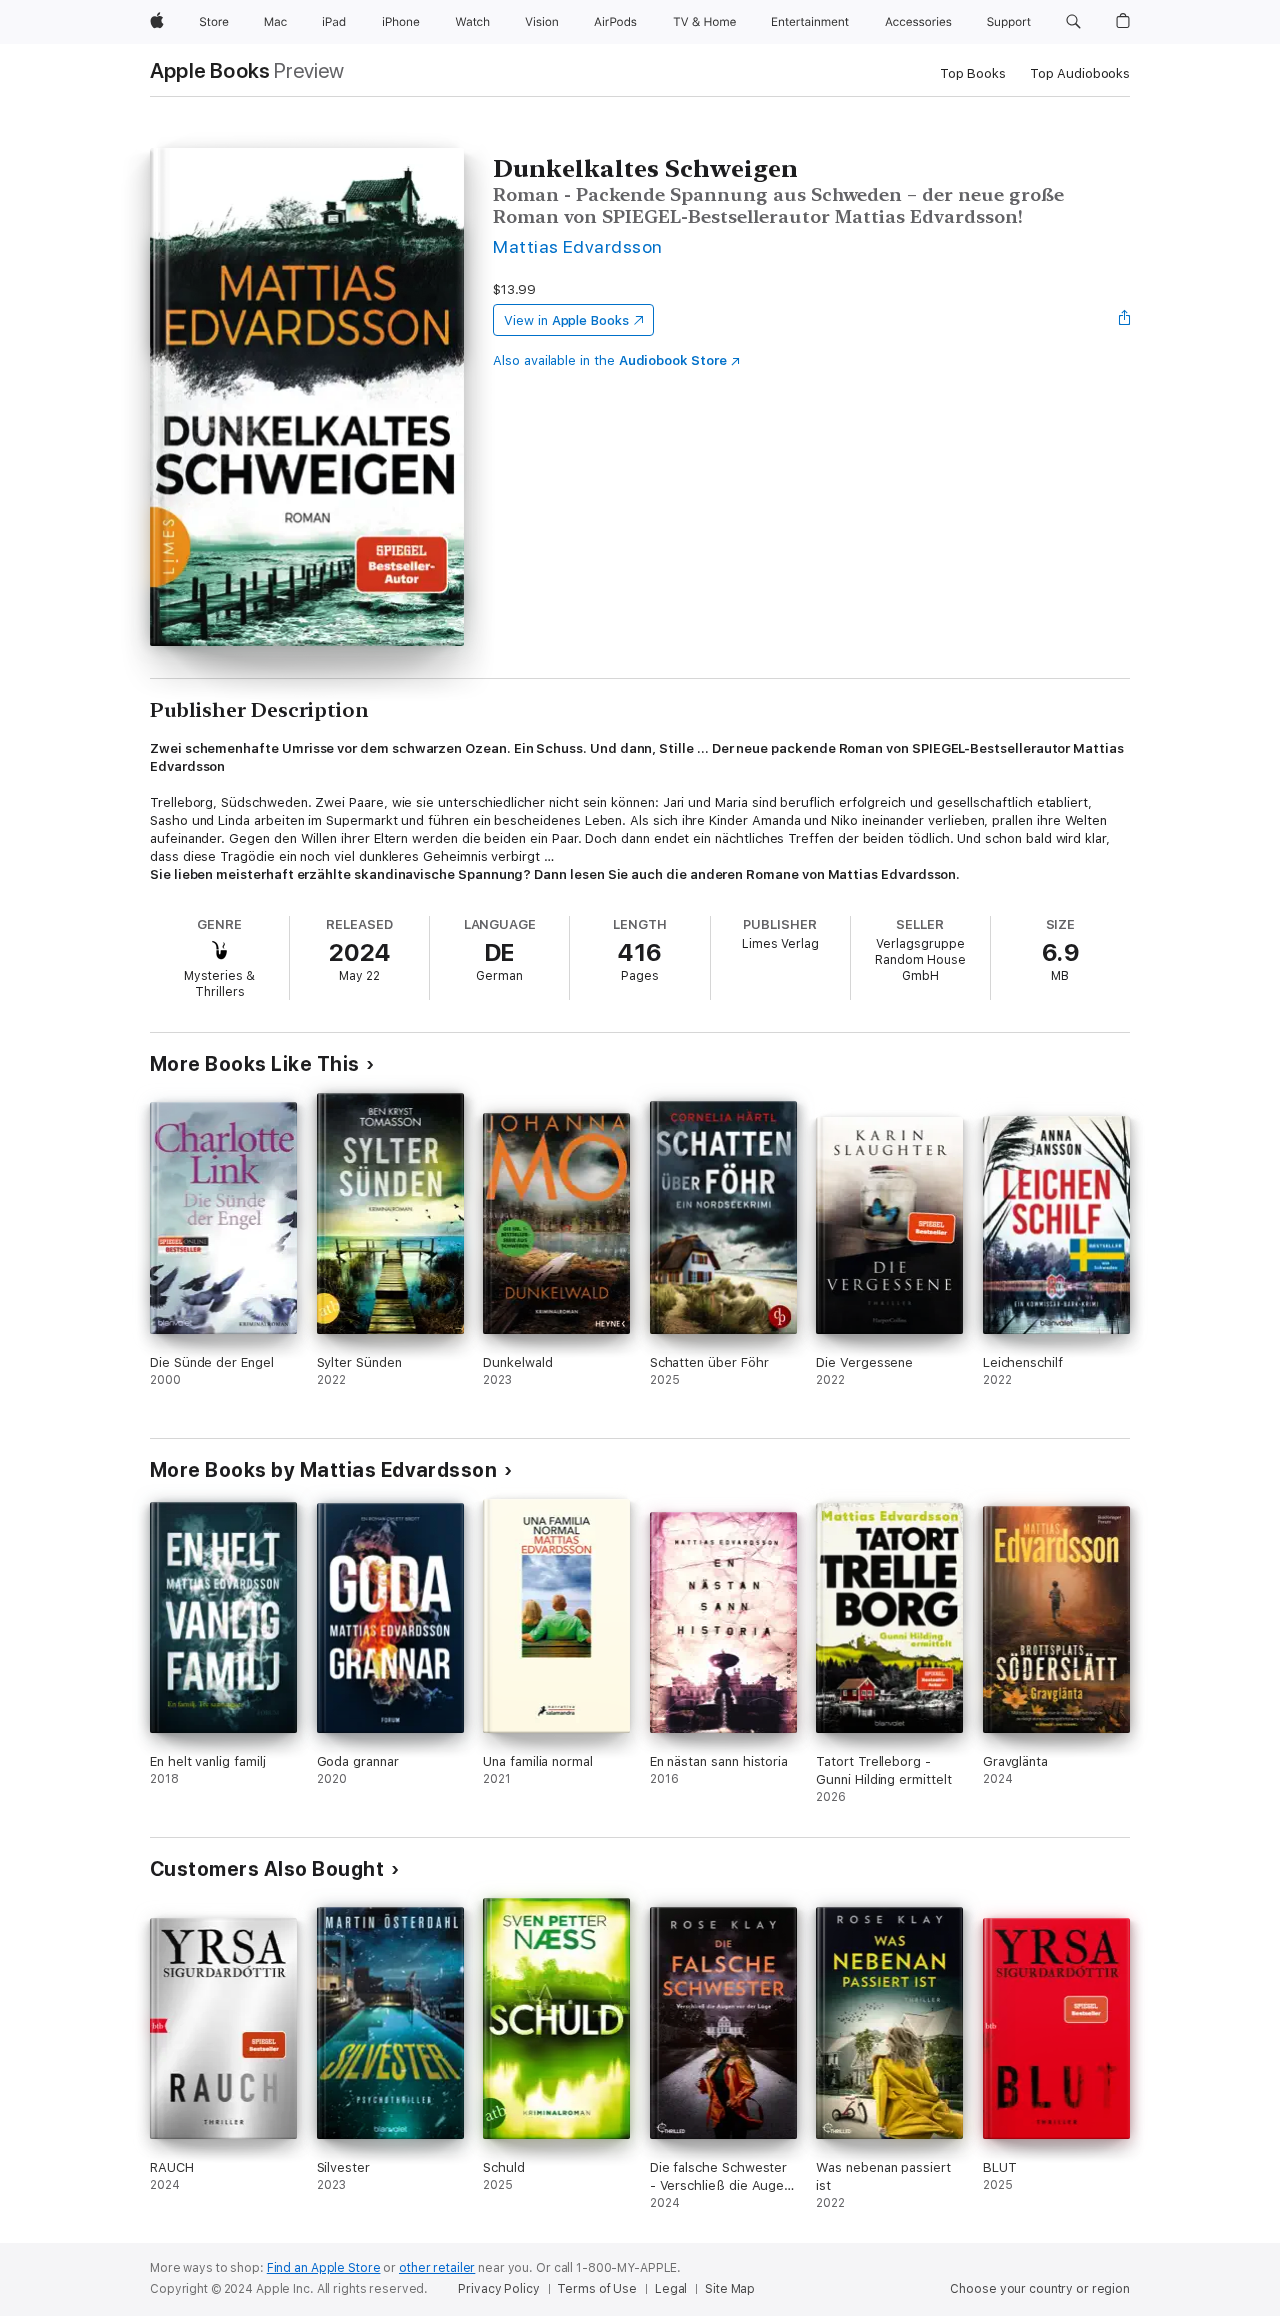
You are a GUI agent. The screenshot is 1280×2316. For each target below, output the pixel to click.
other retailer (437, 2268)
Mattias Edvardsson (578, 246)
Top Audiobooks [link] (1080, 73)
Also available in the (610, 360)
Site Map (730, 2289)
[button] (1073, 22)
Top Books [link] (973, 73)
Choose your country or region (1040, 2289)
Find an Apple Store (324, 2268)
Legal (671, 2289)
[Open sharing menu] (1125, 320)
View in (566, 320)
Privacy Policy (498, 2289)
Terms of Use (597, 2289)
